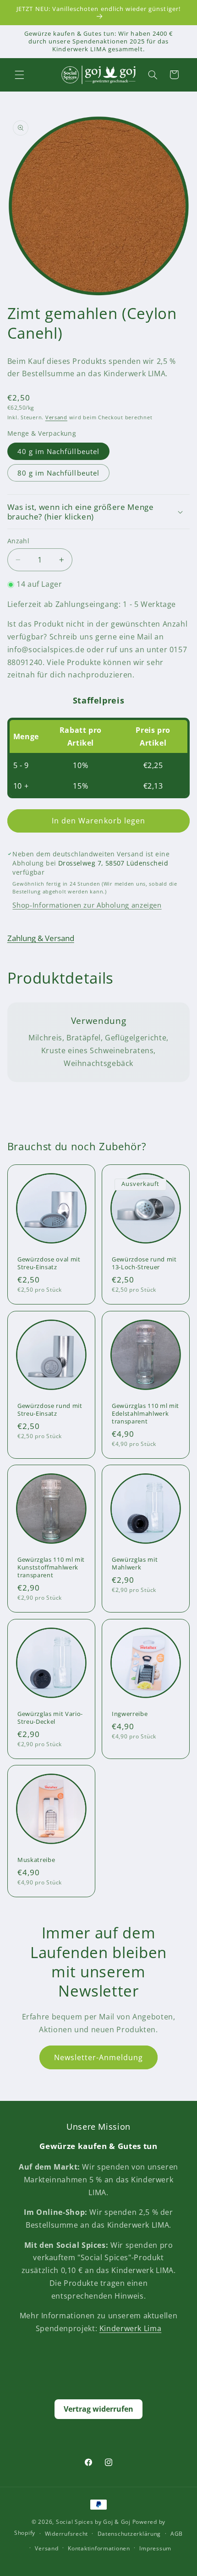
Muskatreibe (36, 1860)
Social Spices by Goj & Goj (93, 2522)
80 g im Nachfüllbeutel (58, 473)
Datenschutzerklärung (129, 2534)
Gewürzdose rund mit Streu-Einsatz (50, 1409)
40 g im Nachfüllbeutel (58, 451)
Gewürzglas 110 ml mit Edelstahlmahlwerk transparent (145, 1413)
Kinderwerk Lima (130, 2328)
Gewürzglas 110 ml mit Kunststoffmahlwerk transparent (51, 1567)
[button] (19, 75)
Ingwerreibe (130, 1713)
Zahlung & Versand (41, 938)
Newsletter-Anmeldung (99, 2057)
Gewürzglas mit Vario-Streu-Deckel (50, 1717)
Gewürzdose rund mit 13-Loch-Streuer (144, 1263)
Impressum (155, 2548)
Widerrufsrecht (66, 2534)
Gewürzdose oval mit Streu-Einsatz (49, 1263)
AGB (177, 2534)
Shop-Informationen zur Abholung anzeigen (87, 905)
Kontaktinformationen (99, 2548)
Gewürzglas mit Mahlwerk (135, 1564)
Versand (56, 417)
